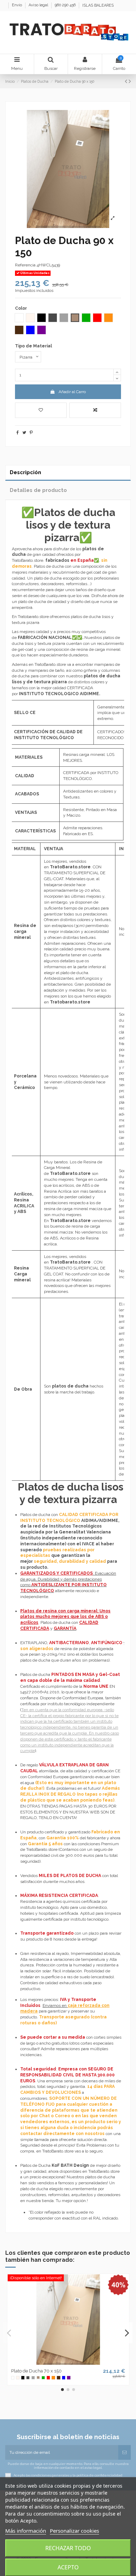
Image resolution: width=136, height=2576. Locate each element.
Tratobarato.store (70, 1002)
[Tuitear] (24, 433)
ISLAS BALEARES (98, 5)
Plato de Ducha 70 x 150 (36, 2371)
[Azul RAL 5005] (64, 2378)
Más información (26, 2531)
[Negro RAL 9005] (23, 2378)
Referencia (25, 265)
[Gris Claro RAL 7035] (33, 2378)
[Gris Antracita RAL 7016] (28, 2378)
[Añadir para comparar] (95, 410)
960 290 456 (66, 5)
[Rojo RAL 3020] (48, 2378)
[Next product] (130, 81)
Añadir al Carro (72, 392)
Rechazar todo (68, 2548)
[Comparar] (68, 2363)
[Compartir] (18, 433)
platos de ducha (70, 1386)
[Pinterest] (31, 433)
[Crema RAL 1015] (18, 2378)
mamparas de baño (46, 670)
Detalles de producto (38, 490)
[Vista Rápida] (76, 2363)
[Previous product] (127, 81)
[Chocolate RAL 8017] (59, 2378)
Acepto (68, 2567)
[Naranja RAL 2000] (53, 2378)
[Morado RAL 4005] (69, 2378)
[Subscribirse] (124, 2452)
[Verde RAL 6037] (43, 2378)
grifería (90, 670)
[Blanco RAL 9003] (13, 2378)
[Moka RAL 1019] (38, 2378)
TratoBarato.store (70, 1173)
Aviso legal (39, 5)
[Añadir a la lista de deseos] (41, 410)
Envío (17, 5)
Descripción (25, 472)
